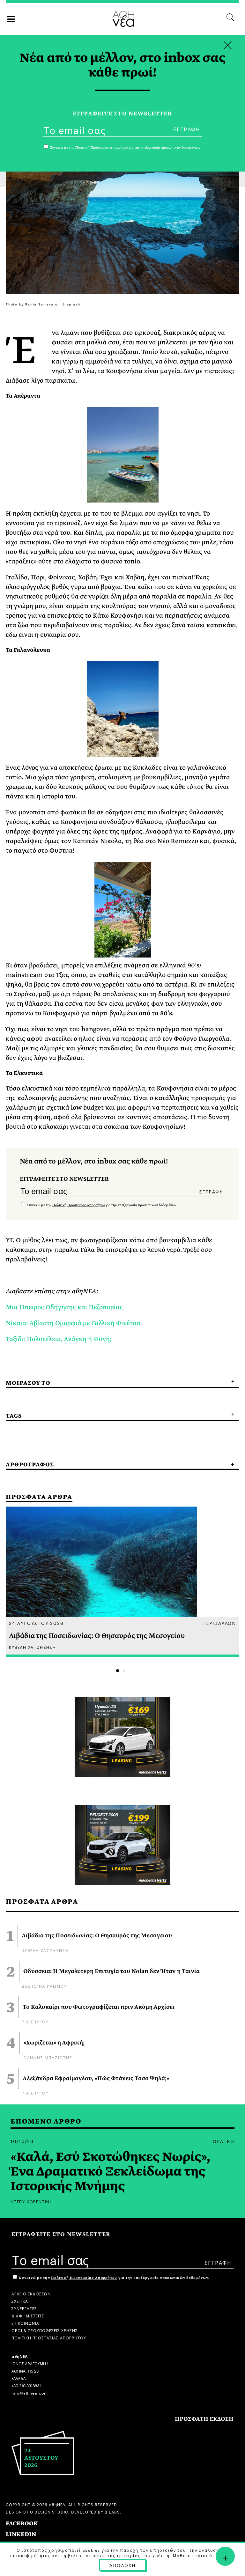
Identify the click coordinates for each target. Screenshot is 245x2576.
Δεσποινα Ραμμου (44, 1986)
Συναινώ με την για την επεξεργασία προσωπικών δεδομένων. (102, 1205)
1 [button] (118, 1671)
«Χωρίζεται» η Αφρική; (54, 2043)
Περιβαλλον (219, 1623)
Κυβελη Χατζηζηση (45, 1950)
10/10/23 (22, 2141)
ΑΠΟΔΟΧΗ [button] (122, 2565)
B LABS (112, 2511)
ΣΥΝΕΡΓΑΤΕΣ (24, 2308)
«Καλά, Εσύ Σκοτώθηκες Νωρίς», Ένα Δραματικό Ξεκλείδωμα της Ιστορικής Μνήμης (110, 2172)
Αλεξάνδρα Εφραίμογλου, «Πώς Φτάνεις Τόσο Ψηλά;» (96, 2079)
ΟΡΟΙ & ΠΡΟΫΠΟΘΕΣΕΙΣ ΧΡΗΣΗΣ (45, 2330)
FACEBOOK (22, 2524)
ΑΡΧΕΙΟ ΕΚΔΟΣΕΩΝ (31, 2293)
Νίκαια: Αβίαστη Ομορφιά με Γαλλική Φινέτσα (73, 1323)
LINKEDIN (21, 2534)
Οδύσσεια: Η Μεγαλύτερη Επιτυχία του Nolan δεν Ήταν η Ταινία (111, 1971)
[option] (122, 1582)
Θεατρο (224, 2141)
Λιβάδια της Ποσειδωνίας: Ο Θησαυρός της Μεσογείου (97, 1936)
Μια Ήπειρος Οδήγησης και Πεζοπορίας (64, 1307)
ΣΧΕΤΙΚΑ (20, 2301)
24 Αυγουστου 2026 (36, 1623)
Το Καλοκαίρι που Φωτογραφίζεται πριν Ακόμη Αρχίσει (99, 2007)
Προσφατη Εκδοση (204, 2419)
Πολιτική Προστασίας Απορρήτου (78, 1205)
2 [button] (124, 1671)
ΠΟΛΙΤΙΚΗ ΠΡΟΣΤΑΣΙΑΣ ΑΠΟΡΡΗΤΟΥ (49, 2337)
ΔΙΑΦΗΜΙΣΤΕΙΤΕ (28, 2315)
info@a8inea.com (30, 2393)
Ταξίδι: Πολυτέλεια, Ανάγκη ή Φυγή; (59, 1339)
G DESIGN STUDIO (49, 2511)
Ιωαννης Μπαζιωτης (47, 2057)
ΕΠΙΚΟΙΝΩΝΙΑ (25, 2323)
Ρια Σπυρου (35, 2021)
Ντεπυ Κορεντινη (32, 2201)
